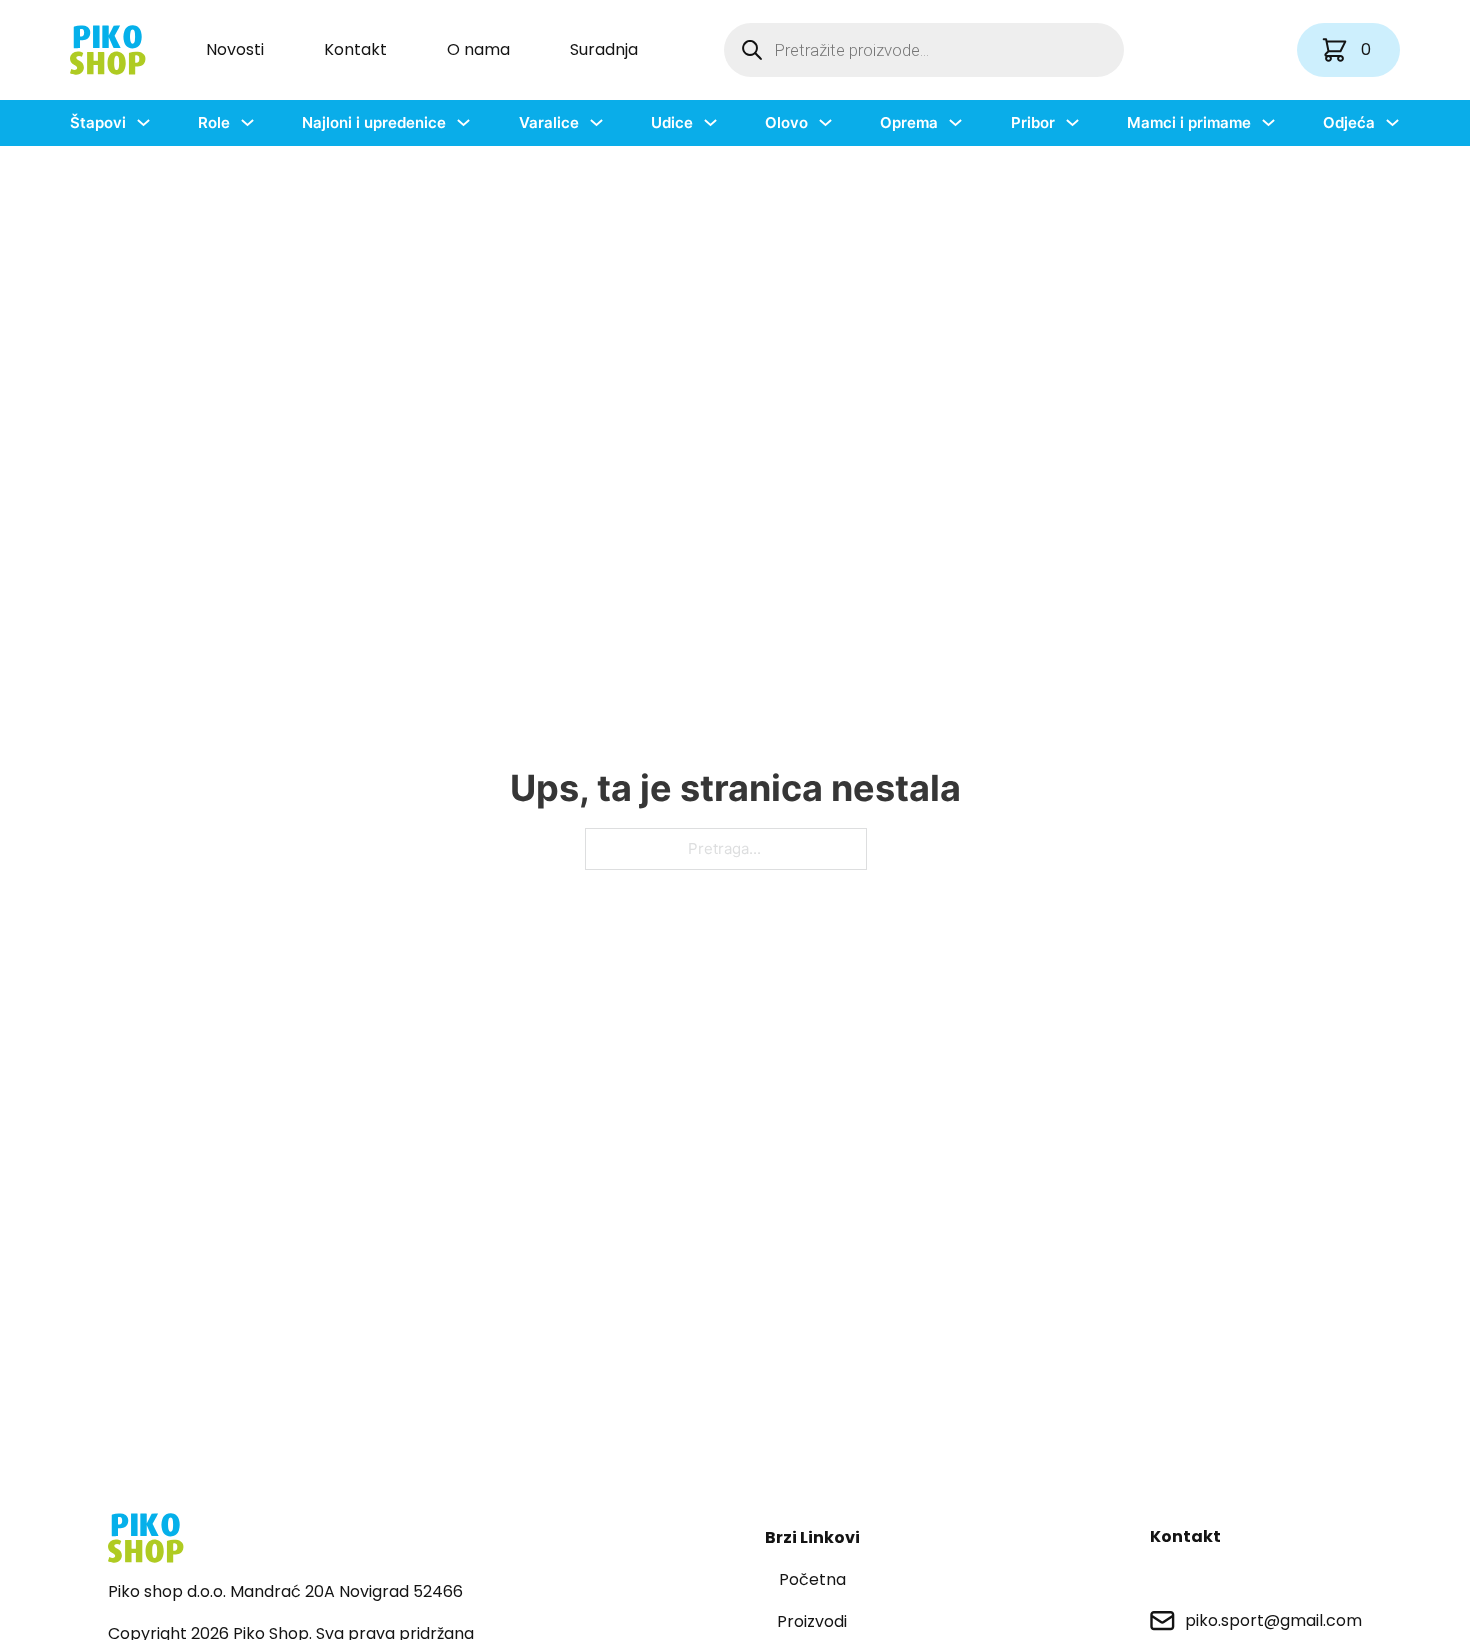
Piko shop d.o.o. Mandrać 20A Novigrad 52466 (285, 1591)
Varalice (549, 122)
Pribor (1033, 122)
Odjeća (1349, 122)
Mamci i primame (1189, 122)
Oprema (909, 122)
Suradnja (604, 49)
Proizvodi (812, 1621)
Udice (672, 122)
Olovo (786, 122)
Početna (812, 1579)
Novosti (235, 49)
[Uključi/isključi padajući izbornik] (143, 122)
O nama (478, 49)
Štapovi (98, 122)
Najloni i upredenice (374, 122)
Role (214, 122)
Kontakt (355, 49)
